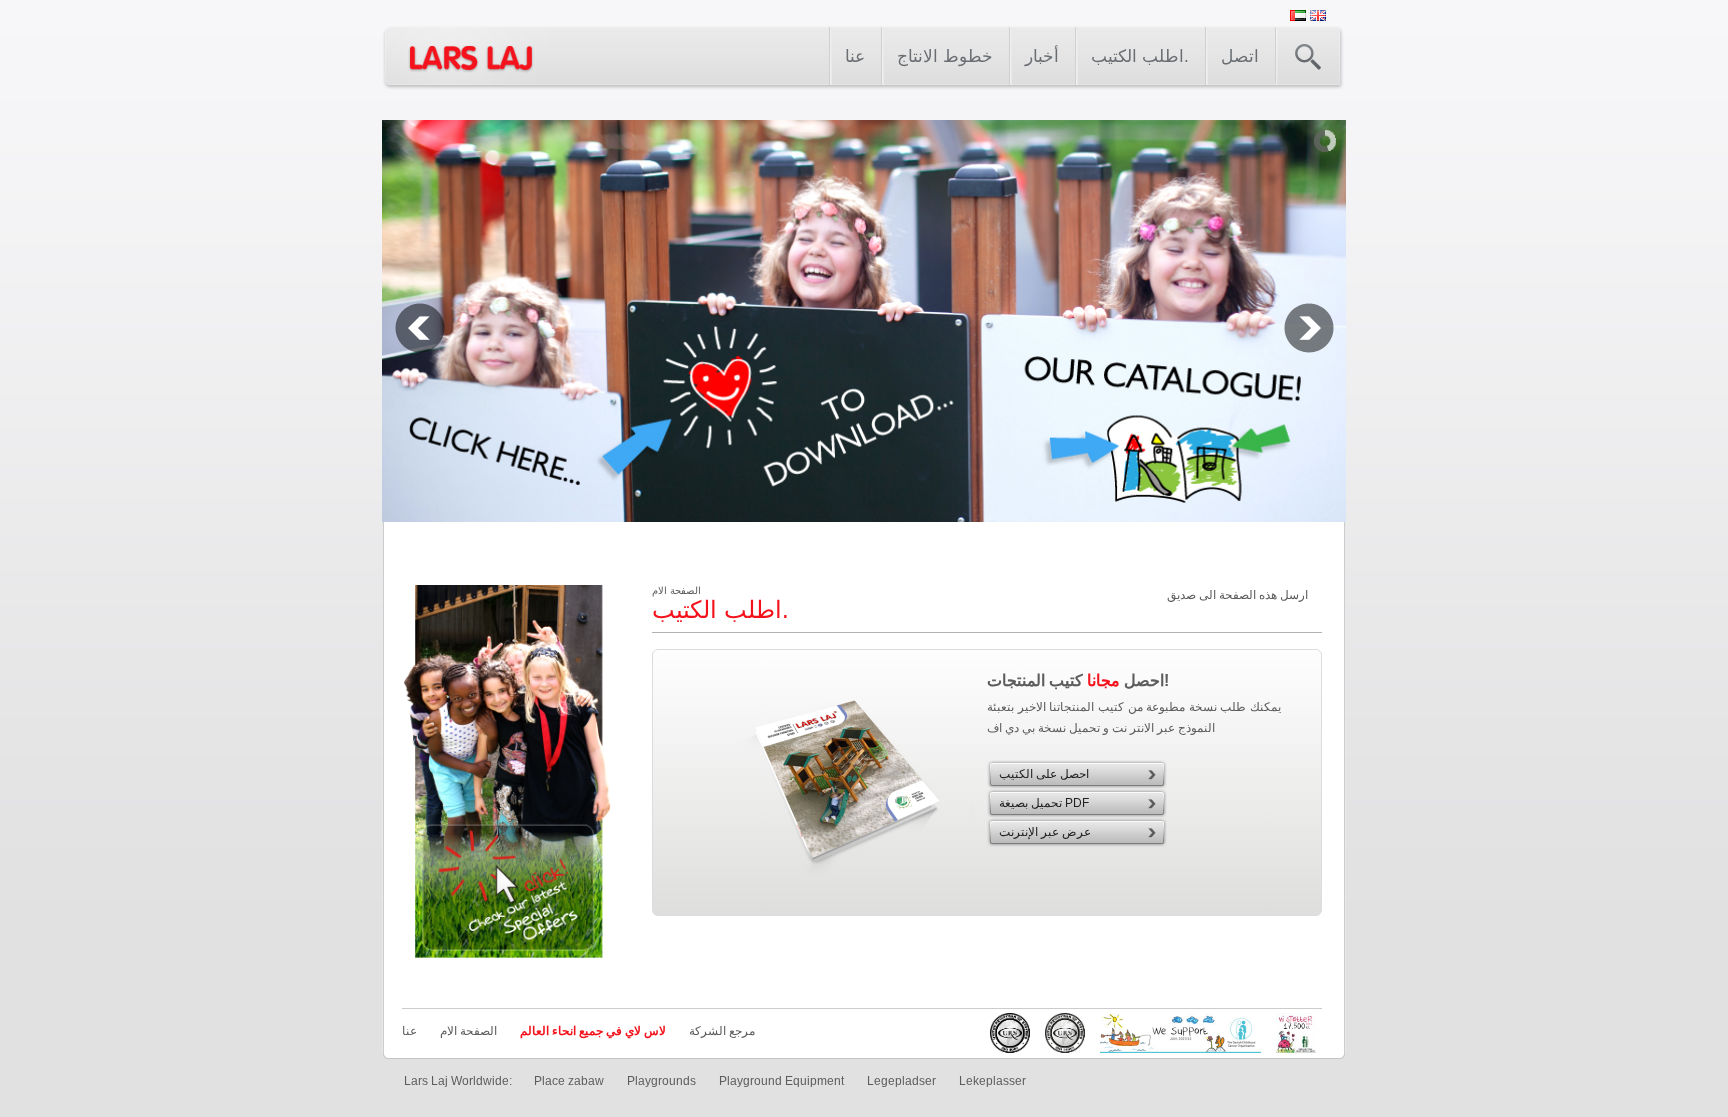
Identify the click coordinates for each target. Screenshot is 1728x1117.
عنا (855, 56)
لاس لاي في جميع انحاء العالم (593, 1031)
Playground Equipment (781, 1081)
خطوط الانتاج (945, 56)
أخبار (1042, 56)
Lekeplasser (992, 1081)
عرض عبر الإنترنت (1045, 832)
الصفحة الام (468, 1031)
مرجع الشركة (722, 1031)
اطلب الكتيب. (1140, 56)
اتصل (1240, 56)
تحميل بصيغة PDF (1044, 803)
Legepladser (901, 1081)
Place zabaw (569, 1081)
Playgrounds (661, 1081)
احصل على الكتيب (1044, 774)
